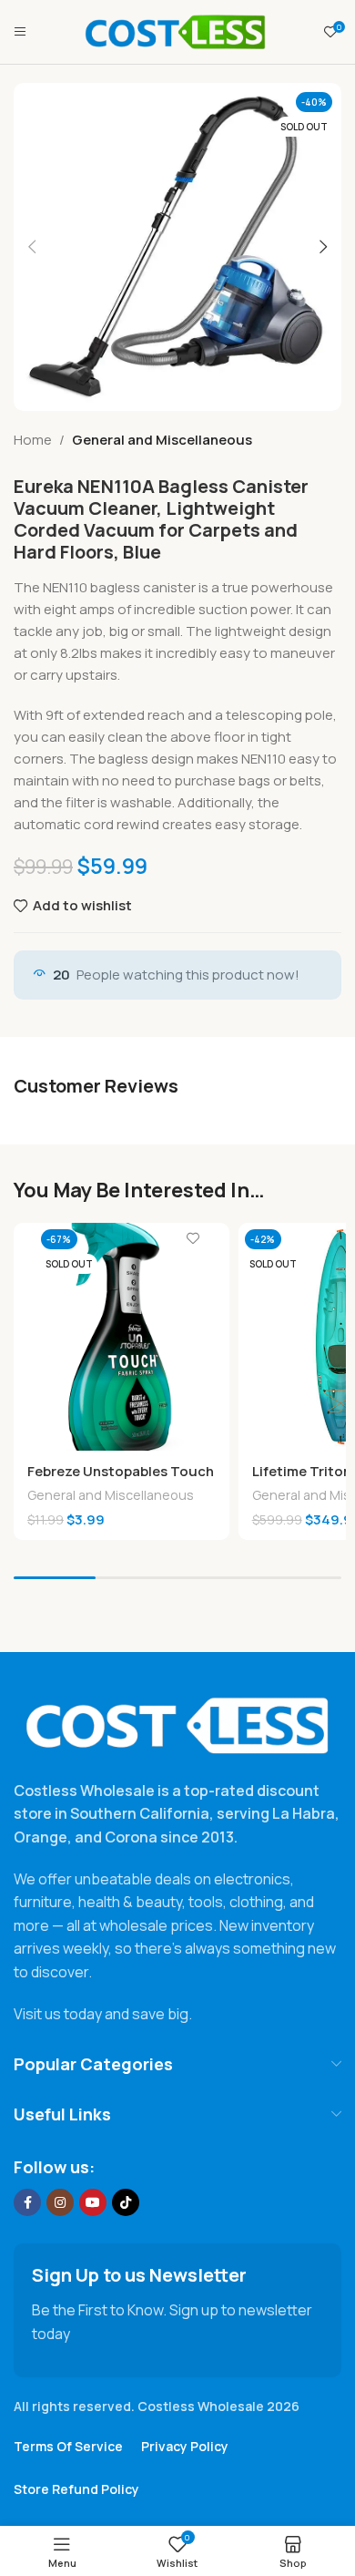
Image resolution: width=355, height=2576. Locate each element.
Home (33, 440)
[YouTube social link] (93, 2202)
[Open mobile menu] (20, 32)
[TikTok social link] (126, 2202)
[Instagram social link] (60, 2202)
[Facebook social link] (27, 2202)
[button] (32, 247)
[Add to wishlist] (193, 1239)
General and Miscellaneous (162, 440)
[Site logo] (176, 31)
